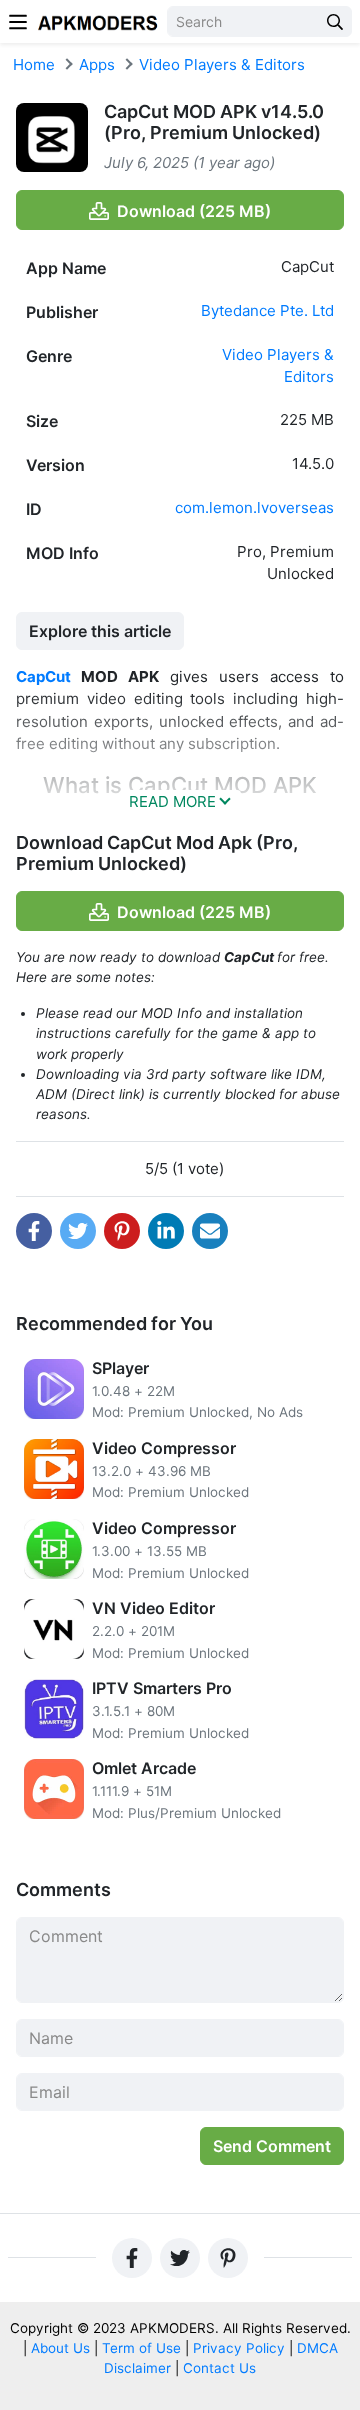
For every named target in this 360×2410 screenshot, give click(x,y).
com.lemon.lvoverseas (254, 507)
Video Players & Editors (222, 64)
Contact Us (219, 2368)
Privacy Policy (239, 2348)
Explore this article (100, 631)
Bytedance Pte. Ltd (267, 310)
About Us (60, 2348)
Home (34, 64)
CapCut (43, 676)
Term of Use (141, 2348)
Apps (97, 64)
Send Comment (272, 2146)
